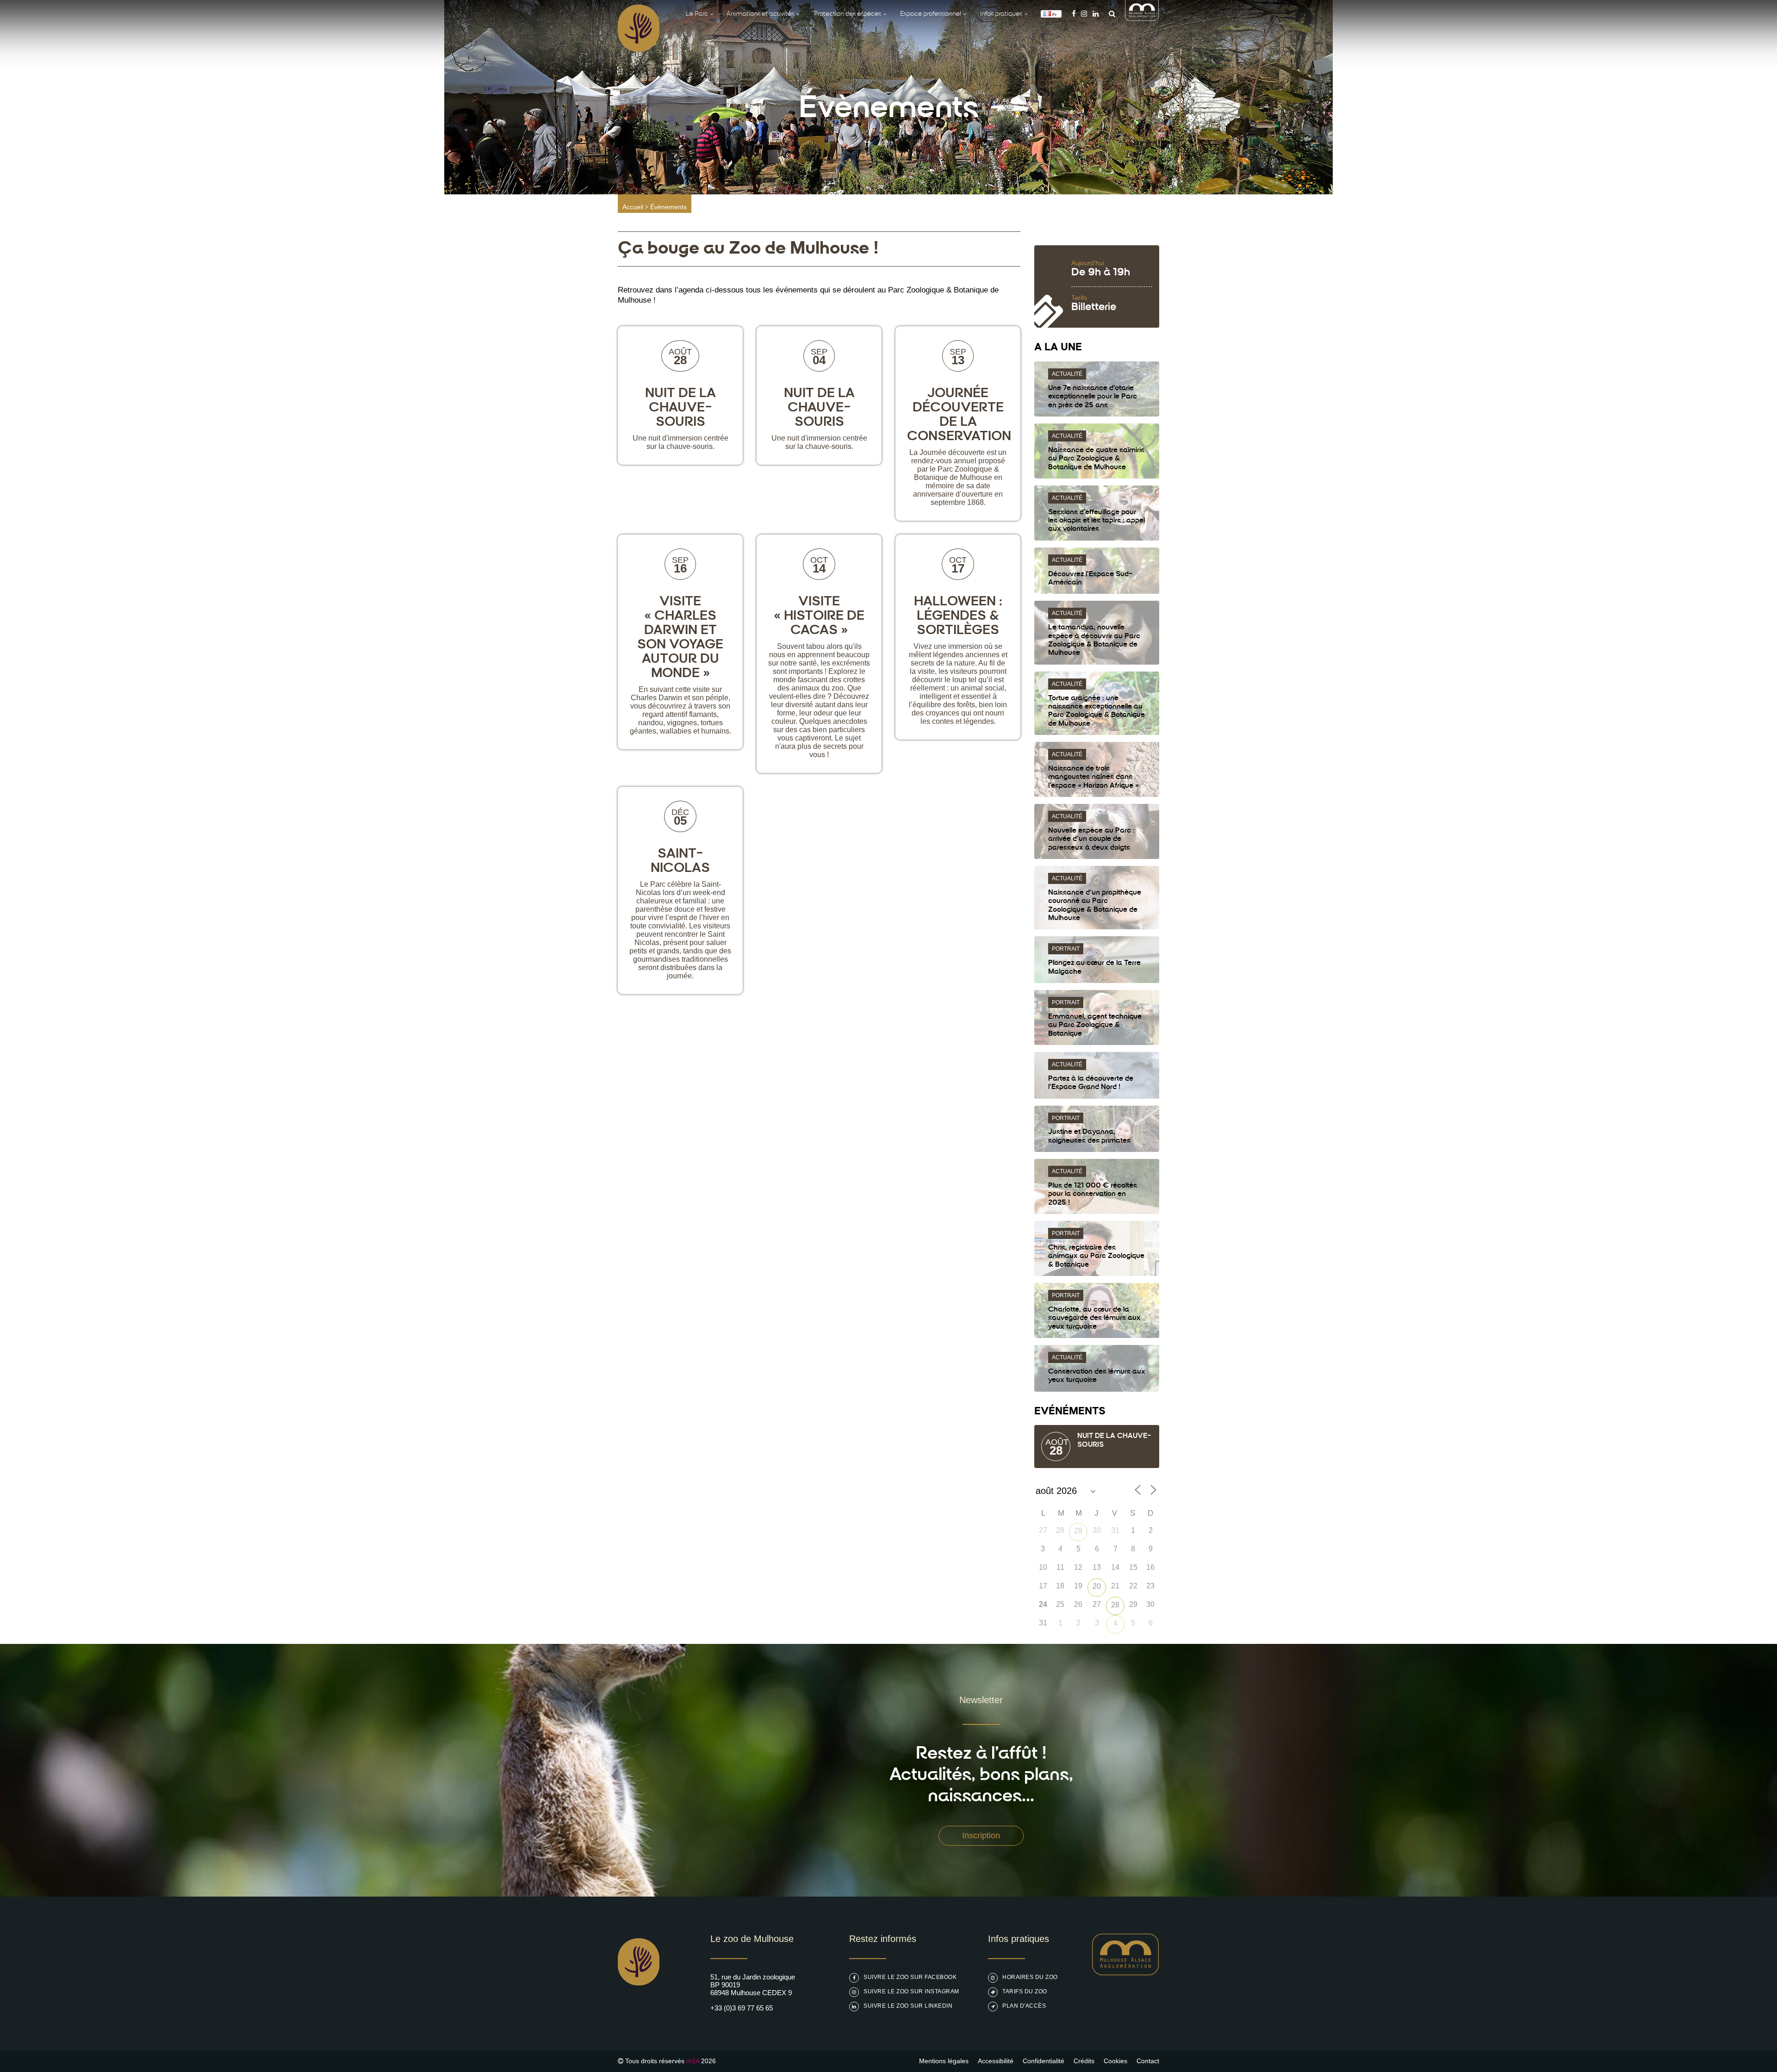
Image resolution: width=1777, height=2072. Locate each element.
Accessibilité (996, 2061)
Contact (1148, 2061)
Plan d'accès (1024, 2006)
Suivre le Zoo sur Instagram (911, 1991)
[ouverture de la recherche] (1110, 14)
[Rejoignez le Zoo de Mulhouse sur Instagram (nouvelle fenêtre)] (1084, 14)
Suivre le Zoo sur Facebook (910, 1977)
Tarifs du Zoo (1025, 1991)
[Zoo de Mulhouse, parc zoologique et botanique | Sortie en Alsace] (639, 2009)
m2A (693, 2061)
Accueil (633, 207)
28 (1115, 1605)
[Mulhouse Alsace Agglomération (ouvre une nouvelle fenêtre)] (1142, 18)
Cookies (1115, 2061)
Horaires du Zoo (1030, 1977)
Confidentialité (1044, 2061)
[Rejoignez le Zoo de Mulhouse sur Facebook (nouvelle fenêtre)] (1074, 14)
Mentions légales (944, 2061)
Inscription (981, 1836)
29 (1078, 1531)
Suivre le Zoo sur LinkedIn (908, 2006)
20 (1097, 1586)
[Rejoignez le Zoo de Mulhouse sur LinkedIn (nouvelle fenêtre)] (1096, 14)
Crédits (1084, 2061)
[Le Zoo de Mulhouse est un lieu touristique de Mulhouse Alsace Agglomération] (1126, 1973)
